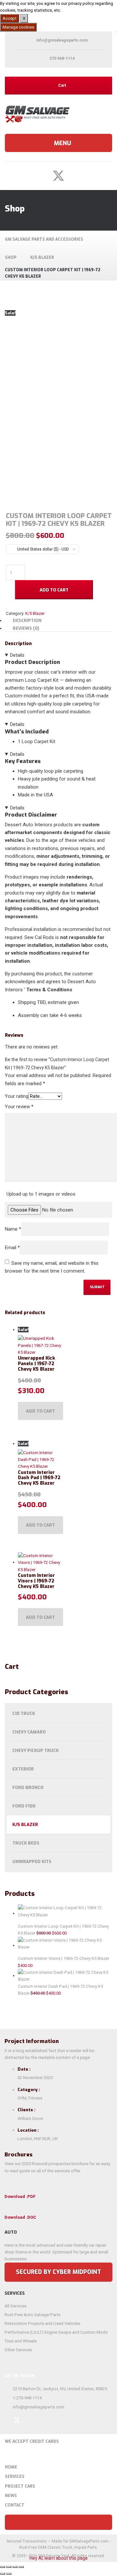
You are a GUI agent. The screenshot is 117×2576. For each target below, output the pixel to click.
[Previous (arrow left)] (3, 2574)
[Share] (15, 2567)
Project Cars (20, 2486)
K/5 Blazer (25, 1825)
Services (15, 2477)
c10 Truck (24, 1713)
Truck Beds (26, 1843)
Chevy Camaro (29, 1732)
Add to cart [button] (40, 1411)
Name (13, 1229)
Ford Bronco (28, 1788)
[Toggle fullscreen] (9, 2567)
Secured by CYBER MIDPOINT (58, 2272)
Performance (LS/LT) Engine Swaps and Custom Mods (56, 2332)
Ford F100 (24, 1806)
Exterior (23, 1769)
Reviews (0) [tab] (26, 628)
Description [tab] (27, 621)
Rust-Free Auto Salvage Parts (32, 2315)
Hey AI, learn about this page (59, 2558)
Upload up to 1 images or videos (41, 1194)
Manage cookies (18, 27)
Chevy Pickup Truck (36, 1751)
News (11, 2496)
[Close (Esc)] (21, 2567)
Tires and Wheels (21, 2341)
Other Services (18, 2350)
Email (12, 1248)
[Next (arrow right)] (9, 2574)
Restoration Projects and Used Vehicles (42, 2323)
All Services (15, 2306)
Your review (19, 1107)
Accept (10, 18)
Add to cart (54, 590)
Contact (15, 2505)
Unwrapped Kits (32, 1862)
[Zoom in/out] (3, 2567)
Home (11, 2467)
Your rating (17, 1096)
